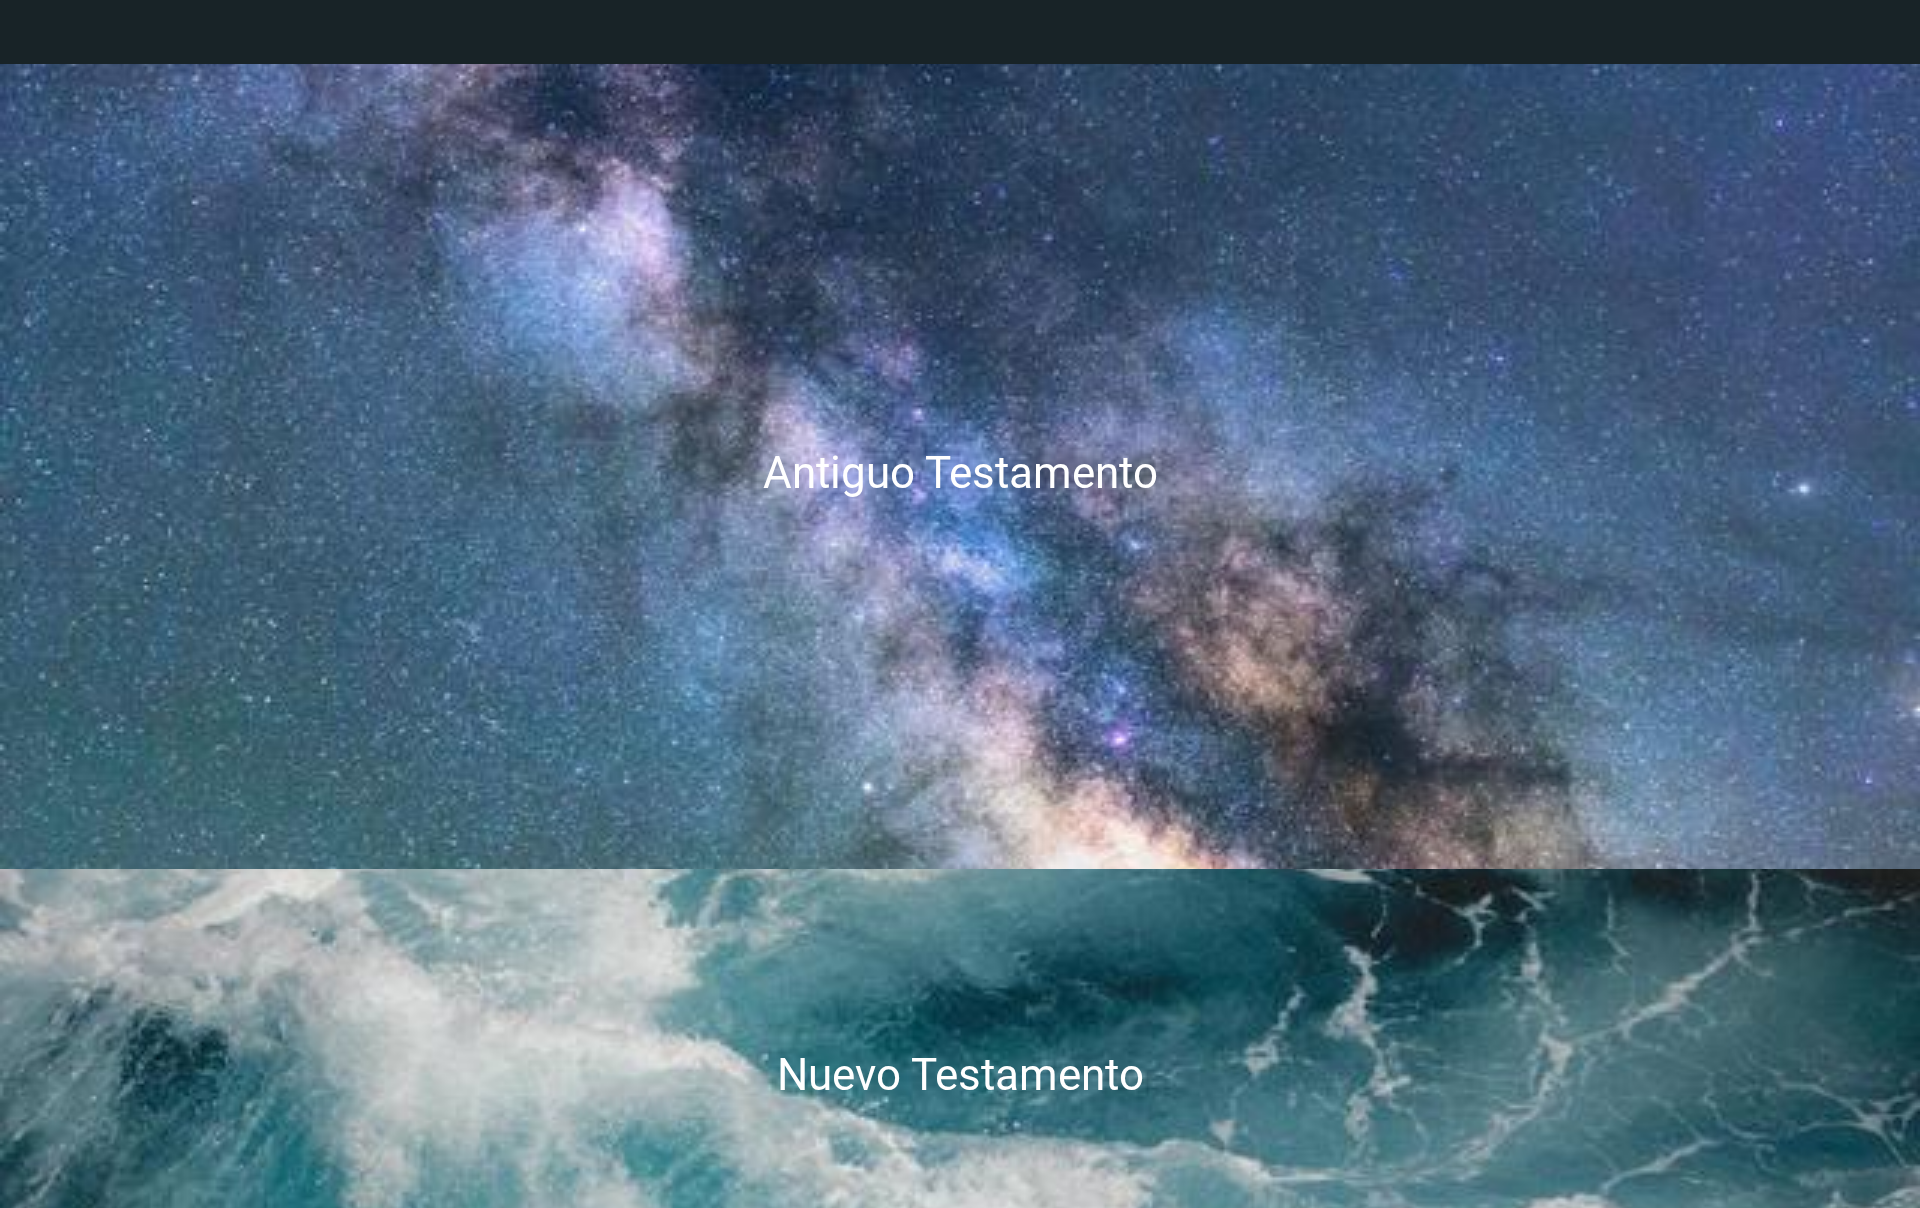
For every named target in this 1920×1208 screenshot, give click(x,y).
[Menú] (40, 32)
